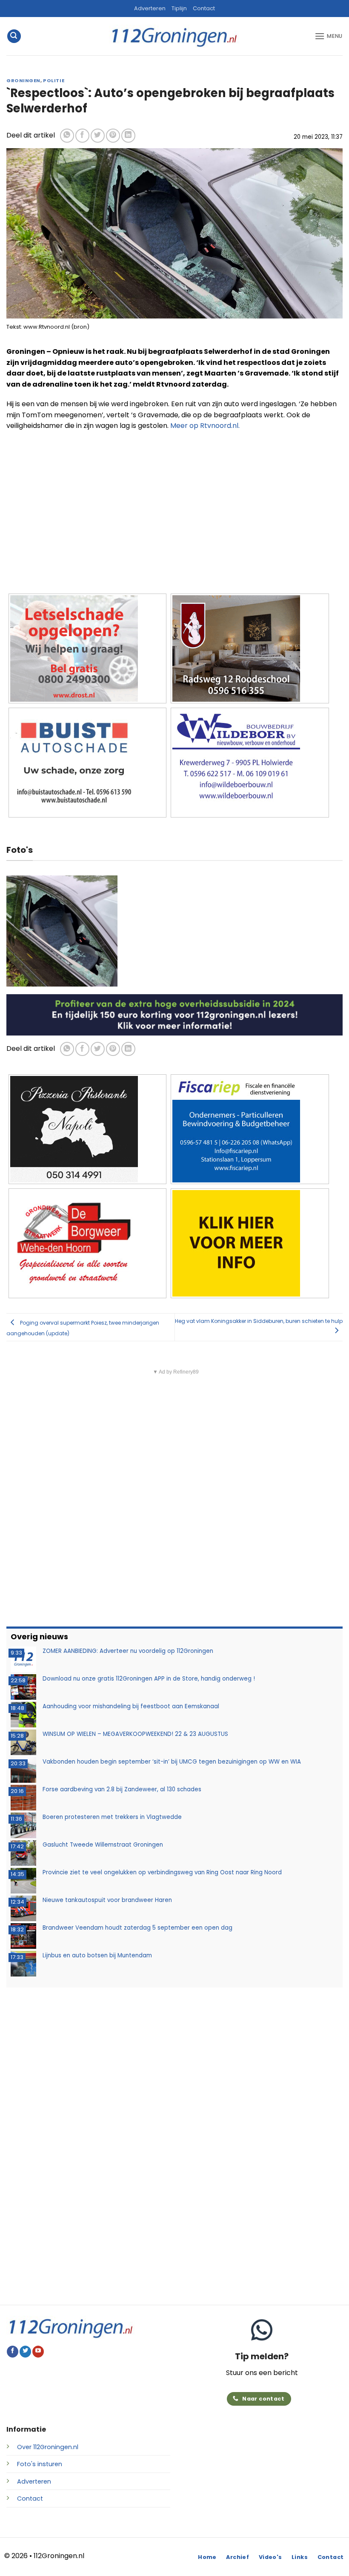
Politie (54, 80)
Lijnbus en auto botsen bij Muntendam (97, 1955)
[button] (14, 36)
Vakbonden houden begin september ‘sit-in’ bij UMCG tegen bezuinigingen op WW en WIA (172, 1762)
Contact (204, 8)
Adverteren (150, 8)
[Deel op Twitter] (98, 136)
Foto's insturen (40, 2464)
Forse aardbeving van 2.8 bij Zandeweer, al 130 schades (122, 1789)
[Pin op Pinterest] (113, 136)
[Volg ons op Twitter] (25, 2352)
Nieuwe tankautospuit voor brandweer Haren (107, 1900)
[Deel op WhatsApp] (67, 136)
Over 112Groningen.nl (48, 2447)
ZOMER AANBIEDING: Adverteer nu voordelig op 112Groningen (128, 1651)
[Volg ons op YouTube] (38, 2352)
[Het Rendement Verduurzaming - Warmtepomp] (174, 1014)
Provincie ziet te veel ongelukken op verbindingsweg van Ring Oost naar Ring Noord (162, 1872)
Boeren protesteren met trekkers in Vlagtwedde (112, 1817)
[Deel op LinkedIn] (128, 136)
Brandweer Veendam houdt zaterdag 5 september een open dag (137, 1928)
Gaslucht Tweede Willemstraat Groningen (103, 1845)
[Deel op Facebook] (82, 136)
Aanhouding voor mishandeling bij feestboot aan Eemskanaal (131, 1706)
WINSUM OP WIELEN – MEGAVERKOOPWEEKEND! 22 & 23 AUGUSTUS (135, 1734)
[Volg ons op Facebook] (13, 2352)
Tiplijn (179, 8)
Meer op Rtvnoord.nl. (205, 426)
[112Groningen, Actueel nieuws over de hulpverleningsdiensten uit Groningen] (174, 36)
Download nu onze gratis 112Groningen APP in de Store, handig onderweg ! (149, 1679)
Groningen (23, 80)
